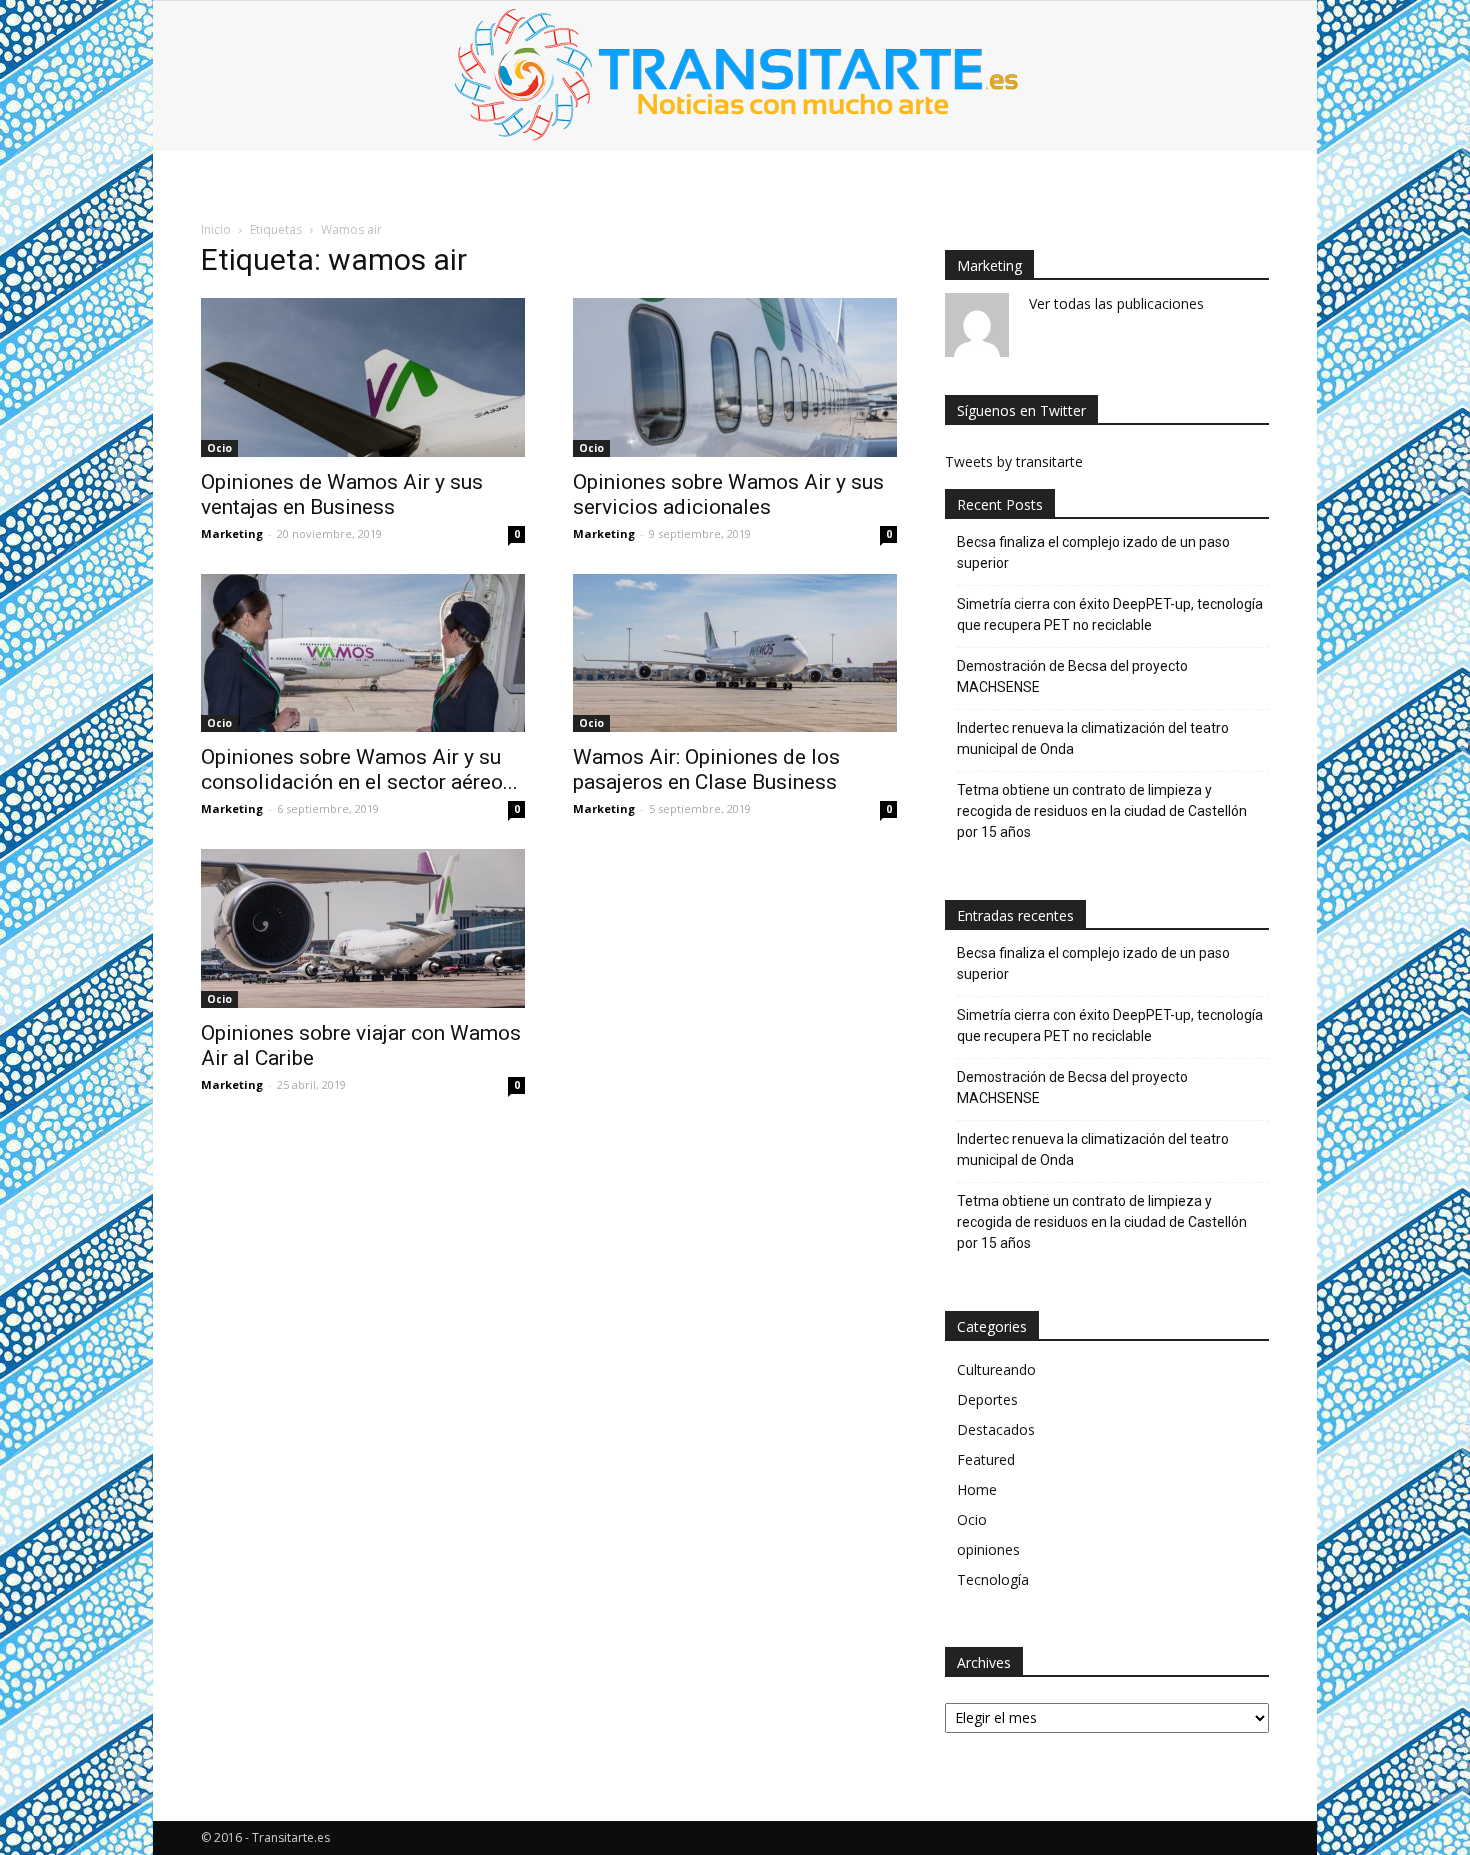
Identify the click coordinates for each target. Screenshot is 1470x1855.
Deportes (987, 1399)
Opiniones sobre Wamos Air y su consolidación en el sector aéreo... (359, 769)
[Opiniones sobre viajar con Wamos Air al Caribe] (363, 928)
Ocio (219, 448)
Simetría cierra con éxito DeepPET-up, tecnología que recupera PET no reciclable (1110, 614)
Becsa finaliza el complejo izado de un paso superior (1093, 552)
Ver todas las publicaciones (1116, 303)
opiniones (988, 1549)
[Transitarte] (735, 76)
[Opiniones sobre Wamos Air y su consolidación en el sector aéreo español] (363, 653)
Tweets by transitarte (1014, 461)
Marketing (232, 533)
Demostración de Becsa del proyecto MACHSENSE (1072, 676)
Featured (986, 1459)
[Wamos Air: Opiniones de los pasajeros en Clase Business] (735, 653)
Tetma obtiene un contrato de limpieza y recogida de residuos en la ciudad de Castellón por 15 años (1102, 811)
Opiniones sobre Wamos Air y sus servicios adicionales (728, 494)
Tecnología (993, 1579)
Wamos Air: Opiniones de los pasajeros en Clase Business (706, 769)
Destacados (996, 1429)
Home (977, 1489)
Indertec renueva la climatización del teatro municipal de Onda (1093, 738)
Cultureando (996, 1369)
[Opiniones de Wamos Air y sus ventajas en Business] (363, 377)
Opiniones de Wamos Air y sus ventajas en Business (342, 494)
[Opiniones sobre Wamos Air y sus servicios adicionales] (735, 377)
